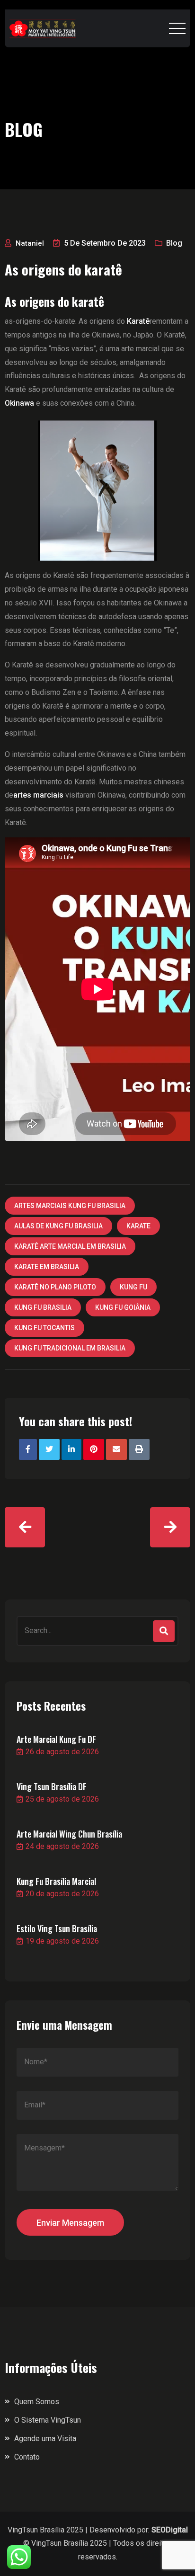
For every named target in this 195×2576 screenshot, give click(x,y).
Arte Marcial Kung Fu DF (56, 1739)
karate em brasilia (47, 1267)
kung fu (133, 1287)
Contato (27, 2457)
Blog (174, 243)
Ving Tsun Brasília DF (52, 1786)
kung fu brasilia (43, 1307)
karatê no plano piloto (55, 1287)
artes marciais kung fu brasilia (70, 1206)
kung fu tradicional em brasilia (70, 1348)
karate (138, 1226)
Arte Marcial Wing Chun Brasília (69, 1834)
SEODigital (170, 2530)
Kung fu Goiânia (123, 1307)
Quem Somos (37, 2402)
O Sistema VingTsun (48, 2420)
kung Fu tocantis (44, 1328)
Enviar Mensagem (70, 2223)
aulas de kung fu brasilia (58, 1226)
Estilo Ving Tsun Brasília (57, 1928)
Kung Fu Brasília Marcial (56, 1881)
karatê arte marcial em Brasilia (70, 1246)
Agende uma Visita (45, 2438)
